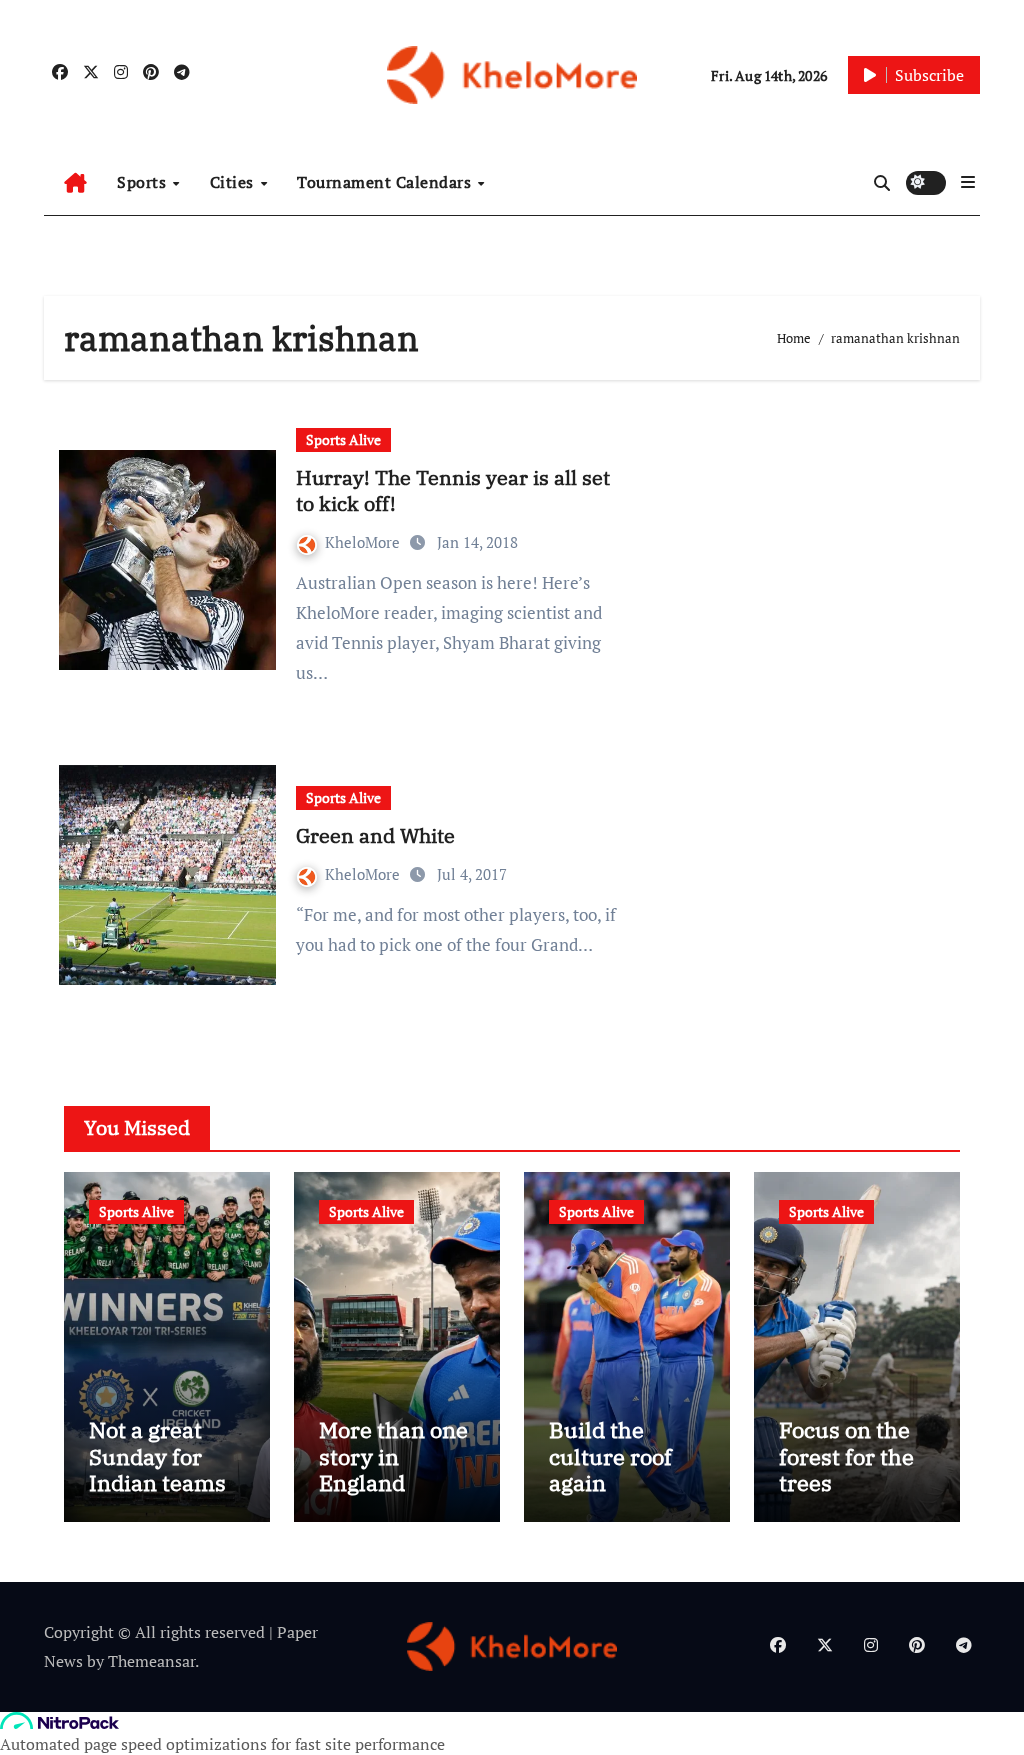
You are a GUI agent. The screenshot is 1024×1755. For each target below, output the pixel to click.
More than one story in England (393, 1456)
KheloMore (364, 542)
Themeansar (151, 1661)
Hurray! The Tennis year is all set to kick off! (453, 490)
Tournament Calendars (386, 182)
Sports (144, 182)
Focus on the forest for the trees (846, 1456)
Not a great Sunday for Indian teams (157, 1456)
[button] (968, 182)
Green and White (375, 835)
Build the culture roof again (610, 1456)
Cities (234, 182)
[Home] (75, 183)
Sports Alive (343, 439)
